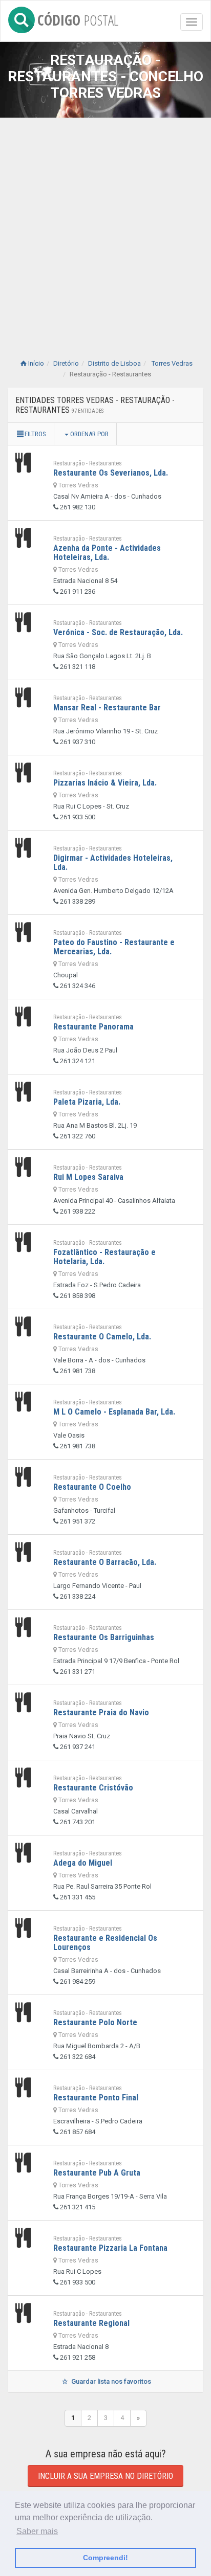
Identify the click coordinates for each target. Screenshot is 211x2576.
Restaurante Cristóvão (93, 1788)
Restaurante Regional (91, 2323)
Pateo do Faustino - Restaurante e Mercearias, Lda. (114, 947)
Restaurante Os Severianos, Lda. (111, 473)
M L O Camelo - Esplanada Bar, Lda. (114, 1412)
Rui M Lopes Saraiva (88, 1177)
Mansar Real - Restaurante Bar (107, 708)
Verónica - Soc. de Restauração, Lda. (118, 632)
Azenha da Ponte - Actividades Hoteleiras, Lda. (107, 553)
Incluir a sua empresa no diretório (105, 2476)
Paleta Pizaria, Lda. (87, 1102)
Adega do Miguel (83, 1863)
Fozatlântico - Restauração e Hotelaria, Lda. (104, 1257)
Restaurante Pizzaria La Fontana (110, 2248)
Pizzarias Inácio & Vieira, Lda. (105, 783)
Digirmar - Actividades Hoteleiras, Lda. (113, 863)
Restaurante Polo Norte (95, 2022)
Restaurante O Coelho (92, 1487)
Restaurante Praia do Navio (101, 1712)
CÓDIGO (78, 18)
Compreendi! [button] (105, 2558)
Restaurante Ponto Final (96, 2098)
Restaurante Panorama (93, 1027)
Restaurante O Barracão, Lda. (105, 1562)
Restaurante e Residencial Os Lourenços (105, 1943)
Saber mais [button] (37, 2531)
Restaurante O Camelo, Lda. (102, 1337)
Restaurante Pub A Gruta (97, 2173)
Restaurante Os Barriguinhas (104, 1637)
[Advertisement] (105, 228)
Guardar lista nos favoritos (110, 2381)
